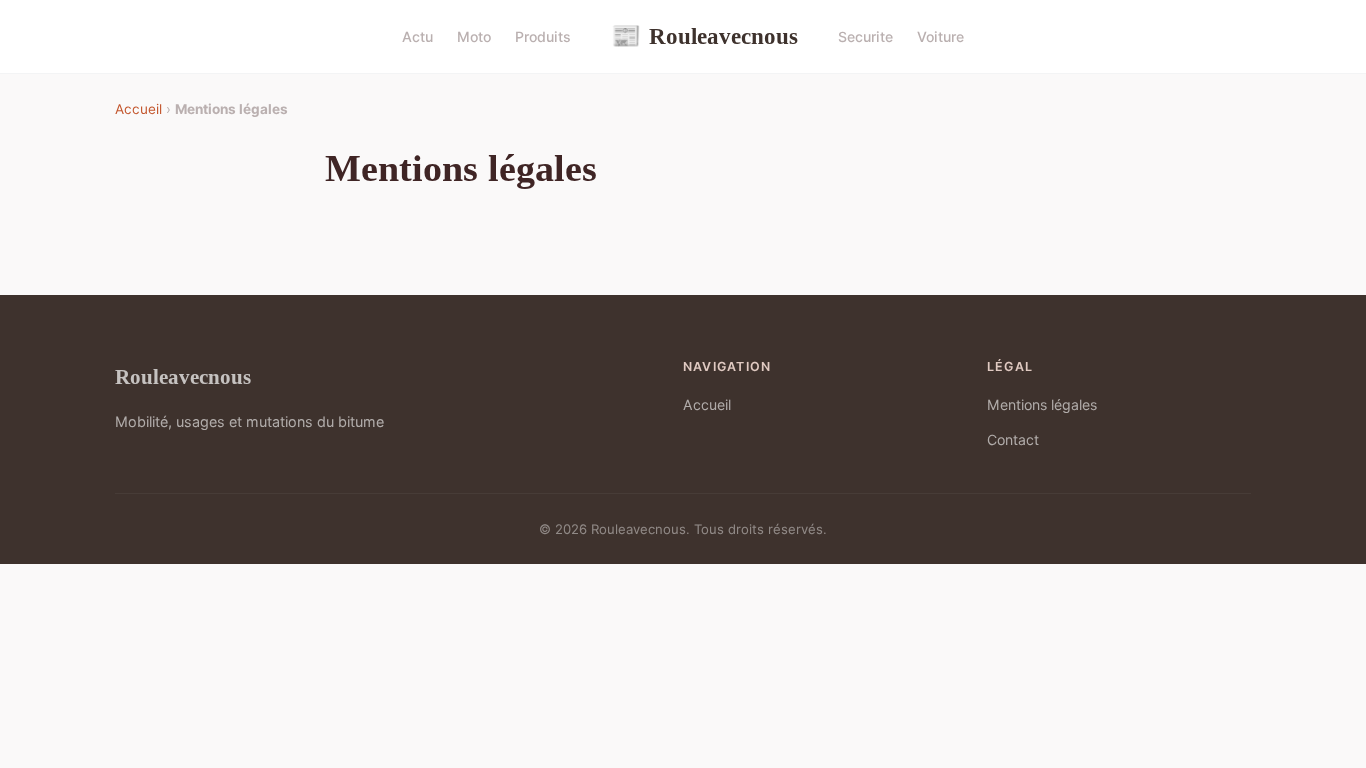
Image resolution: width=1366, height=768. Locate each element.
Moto (474, 36)
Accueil (138, 109)
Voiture (940, 36)
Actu (417, 36)
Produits (543, 36)
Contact (1013, 439)
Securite (865, 36)
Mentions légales (1042, 404)
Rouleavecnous (704, 36)
